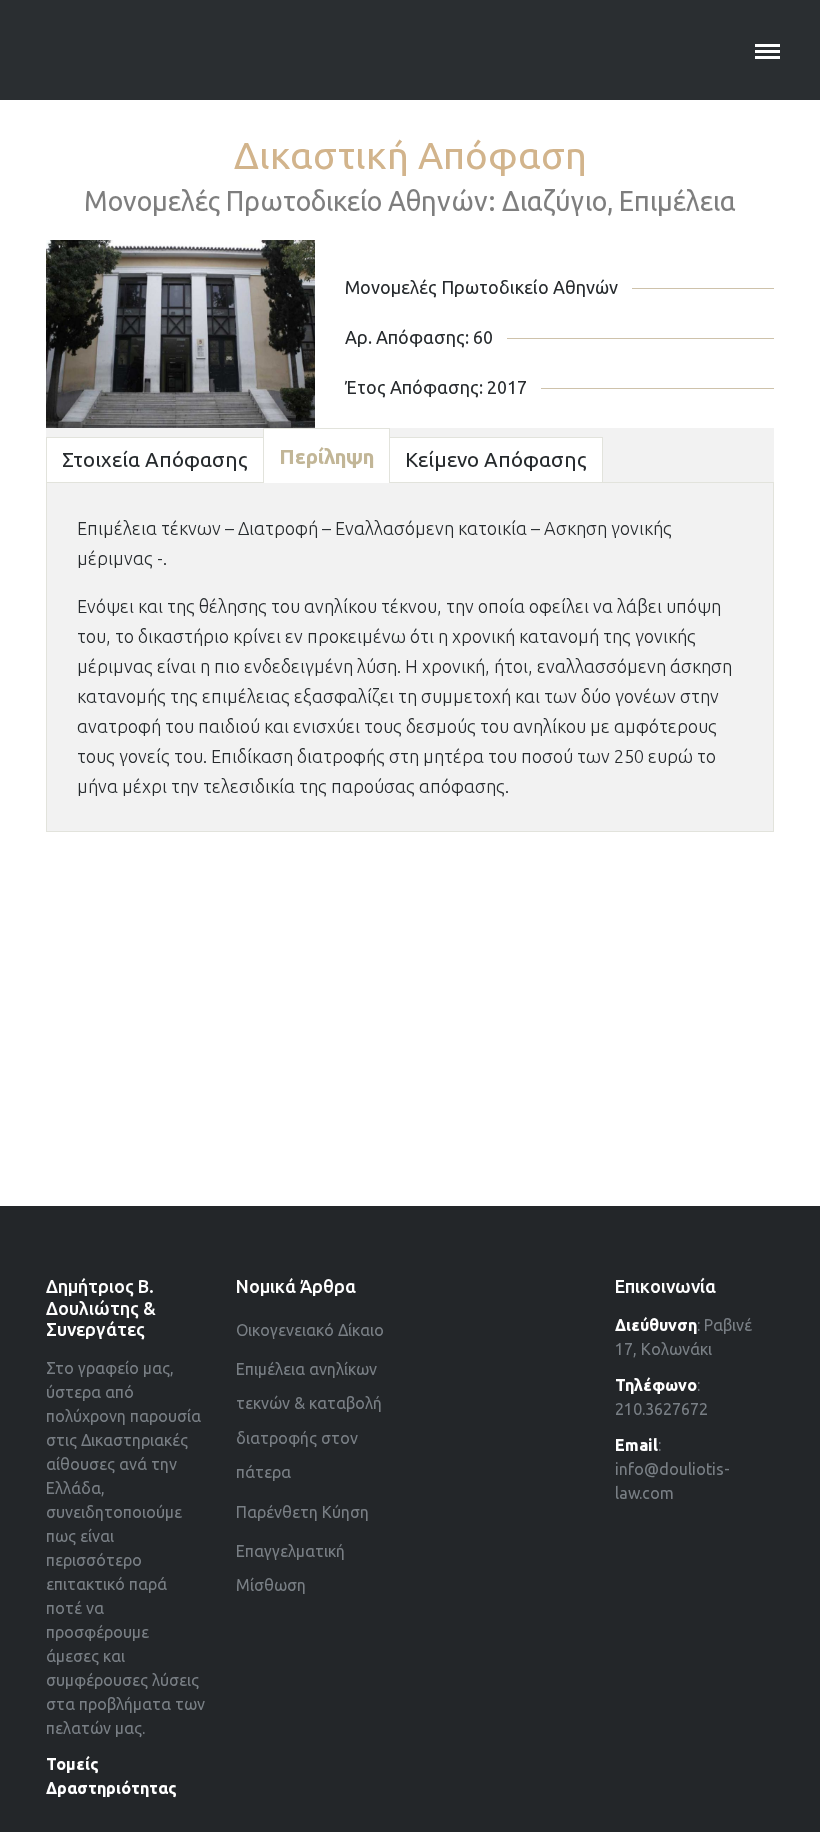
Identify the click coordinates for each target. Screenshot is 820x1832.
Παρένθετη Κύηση (302, 1512)
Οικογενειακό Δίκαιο (310, 1330)
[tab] (155, 460)
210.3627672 (661, 1409)
